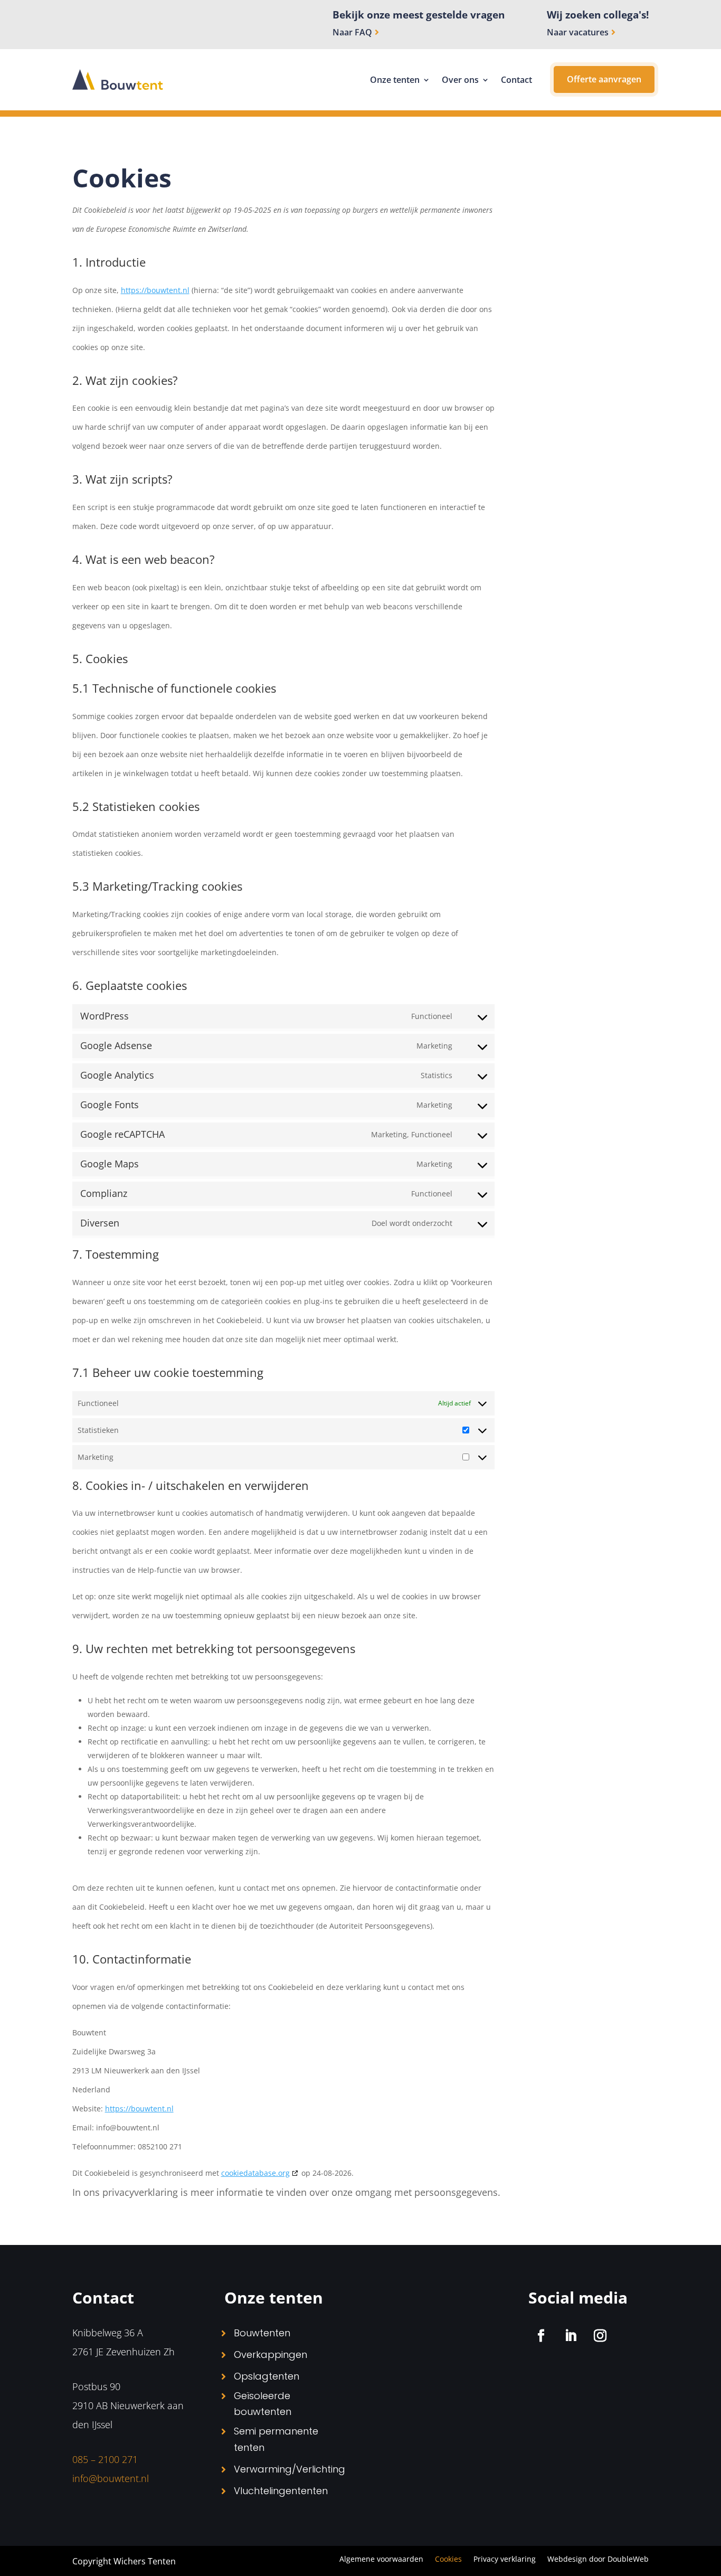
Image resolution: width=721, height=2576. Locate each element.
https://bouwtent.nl (155, 290)
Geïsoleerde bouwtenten (263, 2404)
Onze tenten (395, 80)
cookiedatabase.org (255, 2173)
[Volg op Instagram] (600, 2336)
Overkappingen (271, 2355)
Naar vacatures (578, 32)
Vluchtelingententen (281, 2491)
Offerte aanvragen (604, 79)
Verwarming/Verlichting (290, 2469)
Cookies (448, 2560)
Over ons (460, 80)
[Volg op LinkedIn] (571, 2336)
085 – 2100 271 (105, 2459)
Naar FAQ (352, 32)
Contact (516, 80)
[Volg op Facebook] (541, 2336)
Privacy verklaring (505, 2560)
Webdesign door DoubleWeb (598, 2560)
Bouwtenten (262, 2333)
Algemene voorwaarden (381, 2560)
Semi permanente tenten (276, 2439)
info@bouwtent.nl (111, 2478)
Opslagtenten (267, 2376)
